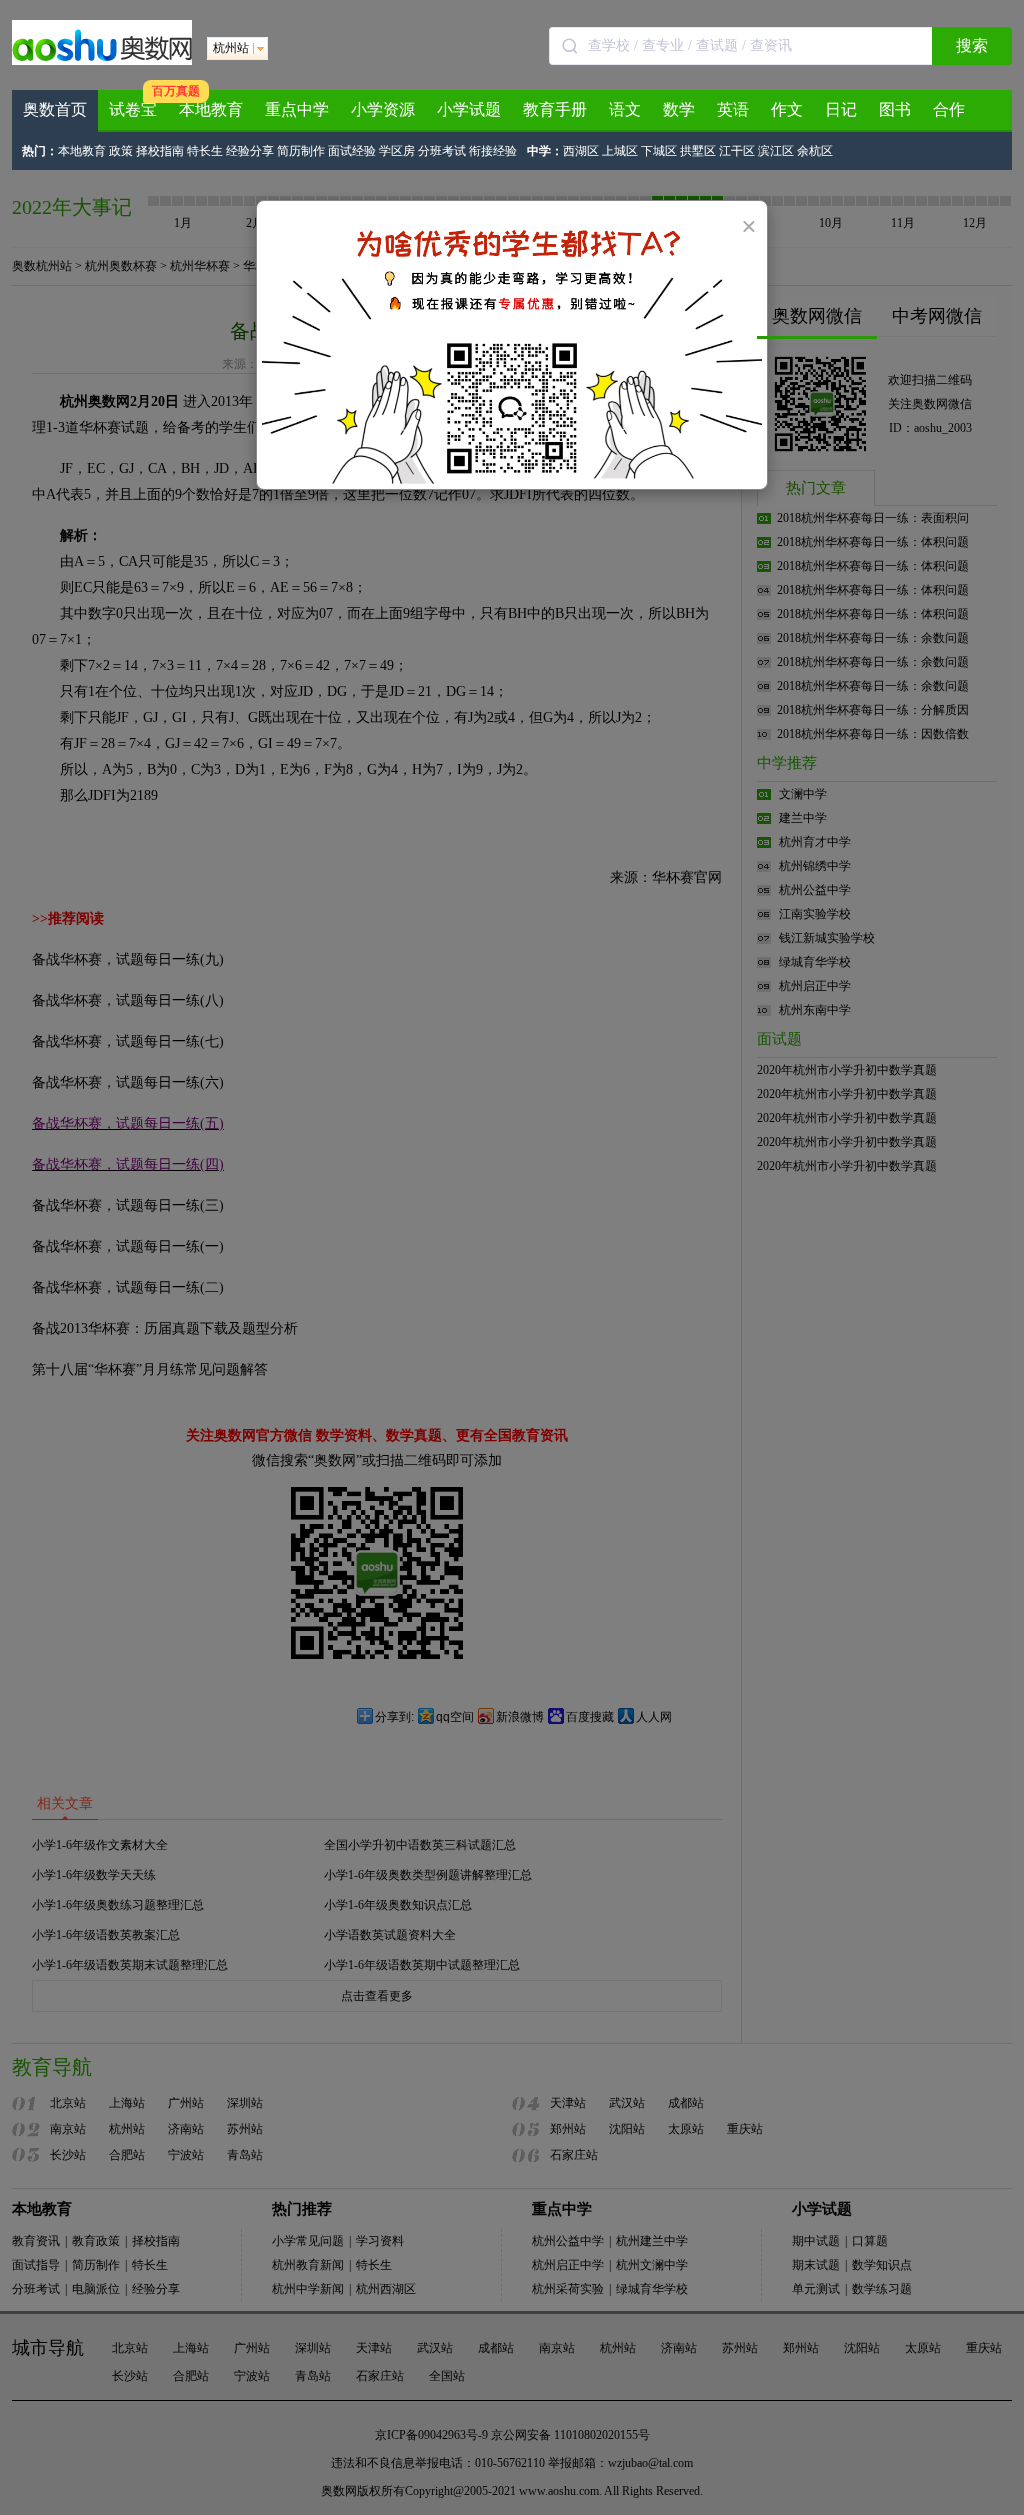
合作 (949, 109)
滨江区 (776, 151)
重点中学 (297, 109)
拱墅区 (698, 151)
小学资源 (383, 109)
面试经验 (352, 151)
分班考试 (442, 151)
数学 (679, 109)
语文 (625, 109)
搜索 (972, 45)
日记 (841, 109)
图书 (895, 109)
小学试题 (469, 109)
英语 (733, 109)
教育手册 (555, 109)
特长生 (205, 151)
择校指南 (160, 151)
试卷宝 (133, 109)
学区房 (397, 151)
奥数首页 (55, 109)
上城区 (620, 151)
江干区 (737, 151)
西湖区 (581, 151)
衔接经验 (493, 151)
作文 (787, 109)
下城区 (659, 151)
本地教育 (211, 109)
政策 (121, 151)
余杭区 (815, 151)
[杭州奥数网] (102, 61)
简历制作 (301, 151)
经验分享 (250, 151)
